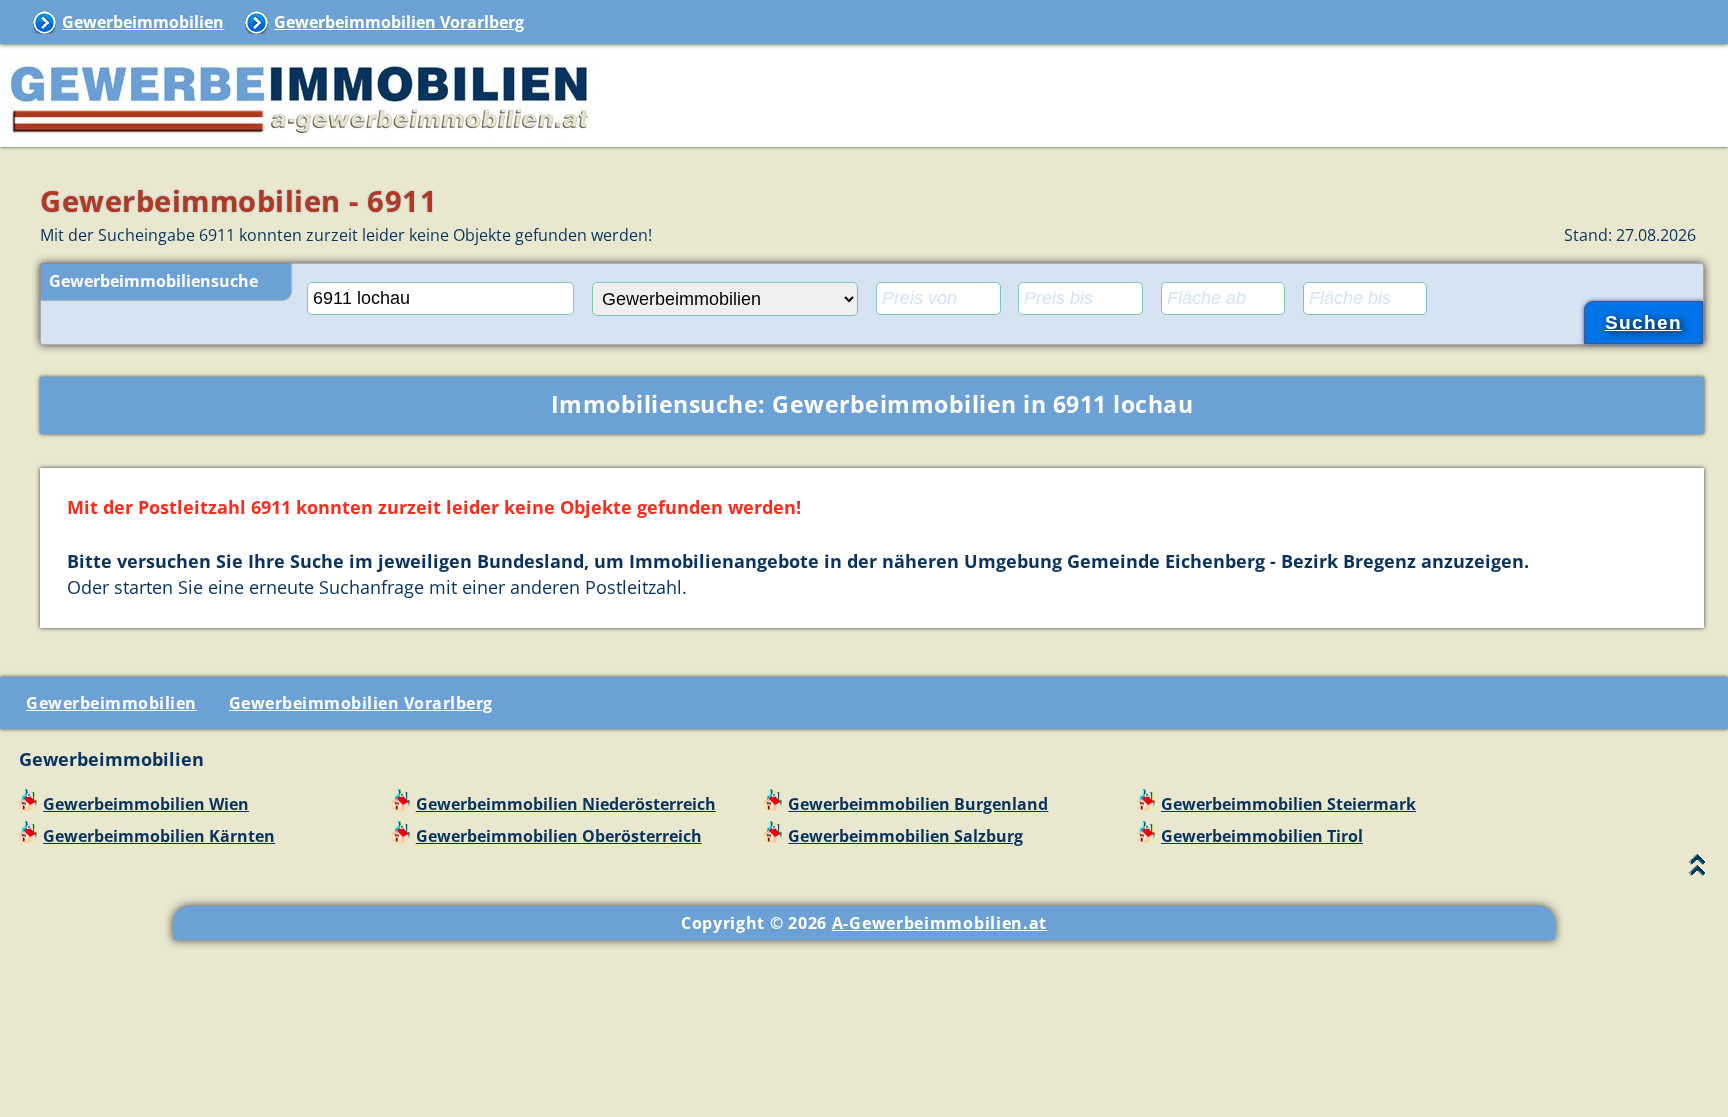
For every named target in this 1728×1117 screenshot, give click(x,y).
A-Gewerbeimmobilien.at (939, 923)
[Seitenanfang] (1697, 869)
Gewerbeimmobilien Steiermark (1288, 804)
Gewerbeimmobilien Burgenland (918, 804)
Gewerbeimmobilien (143, 22)
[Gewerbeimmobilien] (300, 135)
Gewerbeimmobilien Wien (146, 804)
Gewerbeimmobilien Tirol (1262, 836)
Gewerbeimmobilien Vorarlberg (399, 22)
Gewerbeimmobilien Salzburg (905, 836)
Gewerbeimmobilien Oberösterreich (559, 836)
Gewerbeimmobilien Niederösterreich (566, 804)
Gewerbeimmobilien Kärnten (159, 836)
